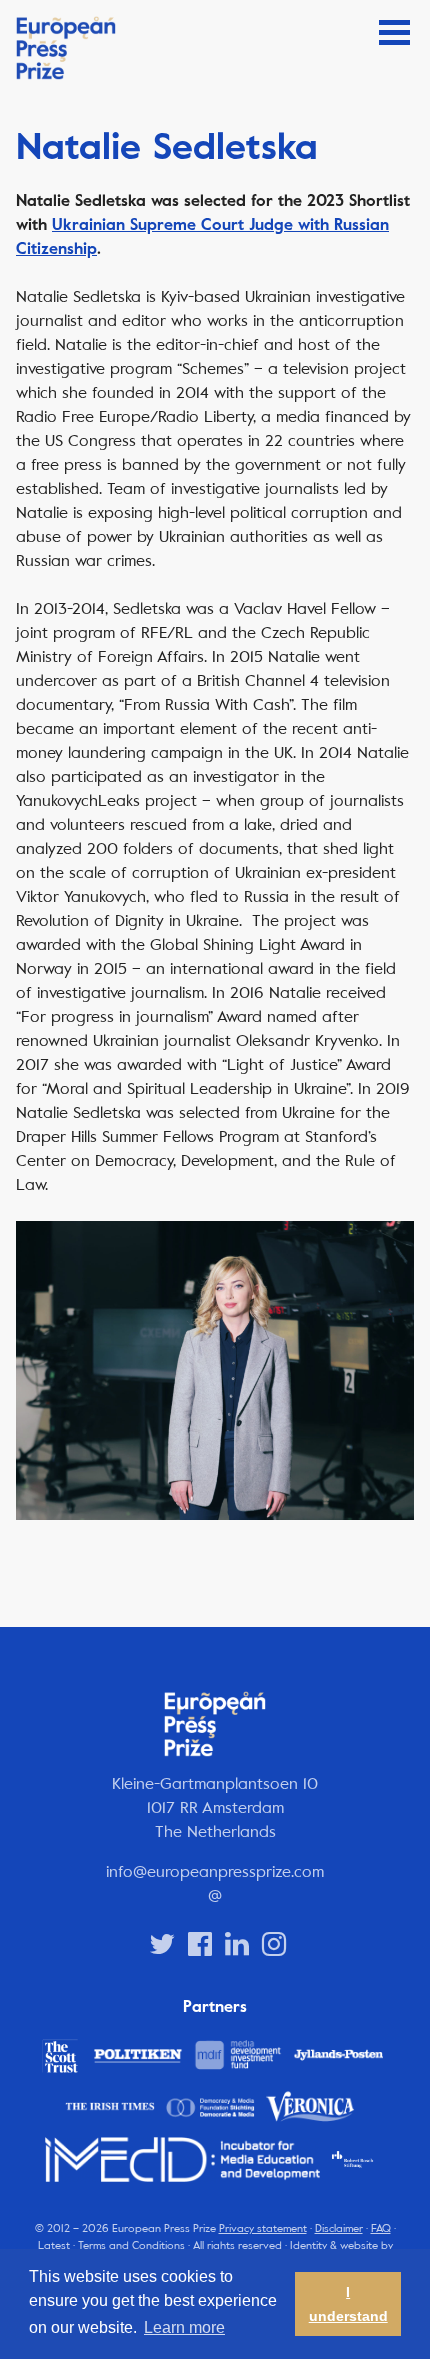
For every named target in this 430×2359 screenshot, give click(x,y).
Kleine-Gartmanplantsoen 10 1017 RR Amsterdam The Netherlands (215, 1807)
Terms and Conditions (131, 2245)
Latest (54, 2245)
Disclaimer (339, 2228)
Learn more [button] (184, 2327)
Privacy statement (263, 2228)
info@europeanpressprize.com (215, 1871)
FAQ (381, 2228)
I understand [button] (348, 2304)
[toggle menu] (394, 32)
